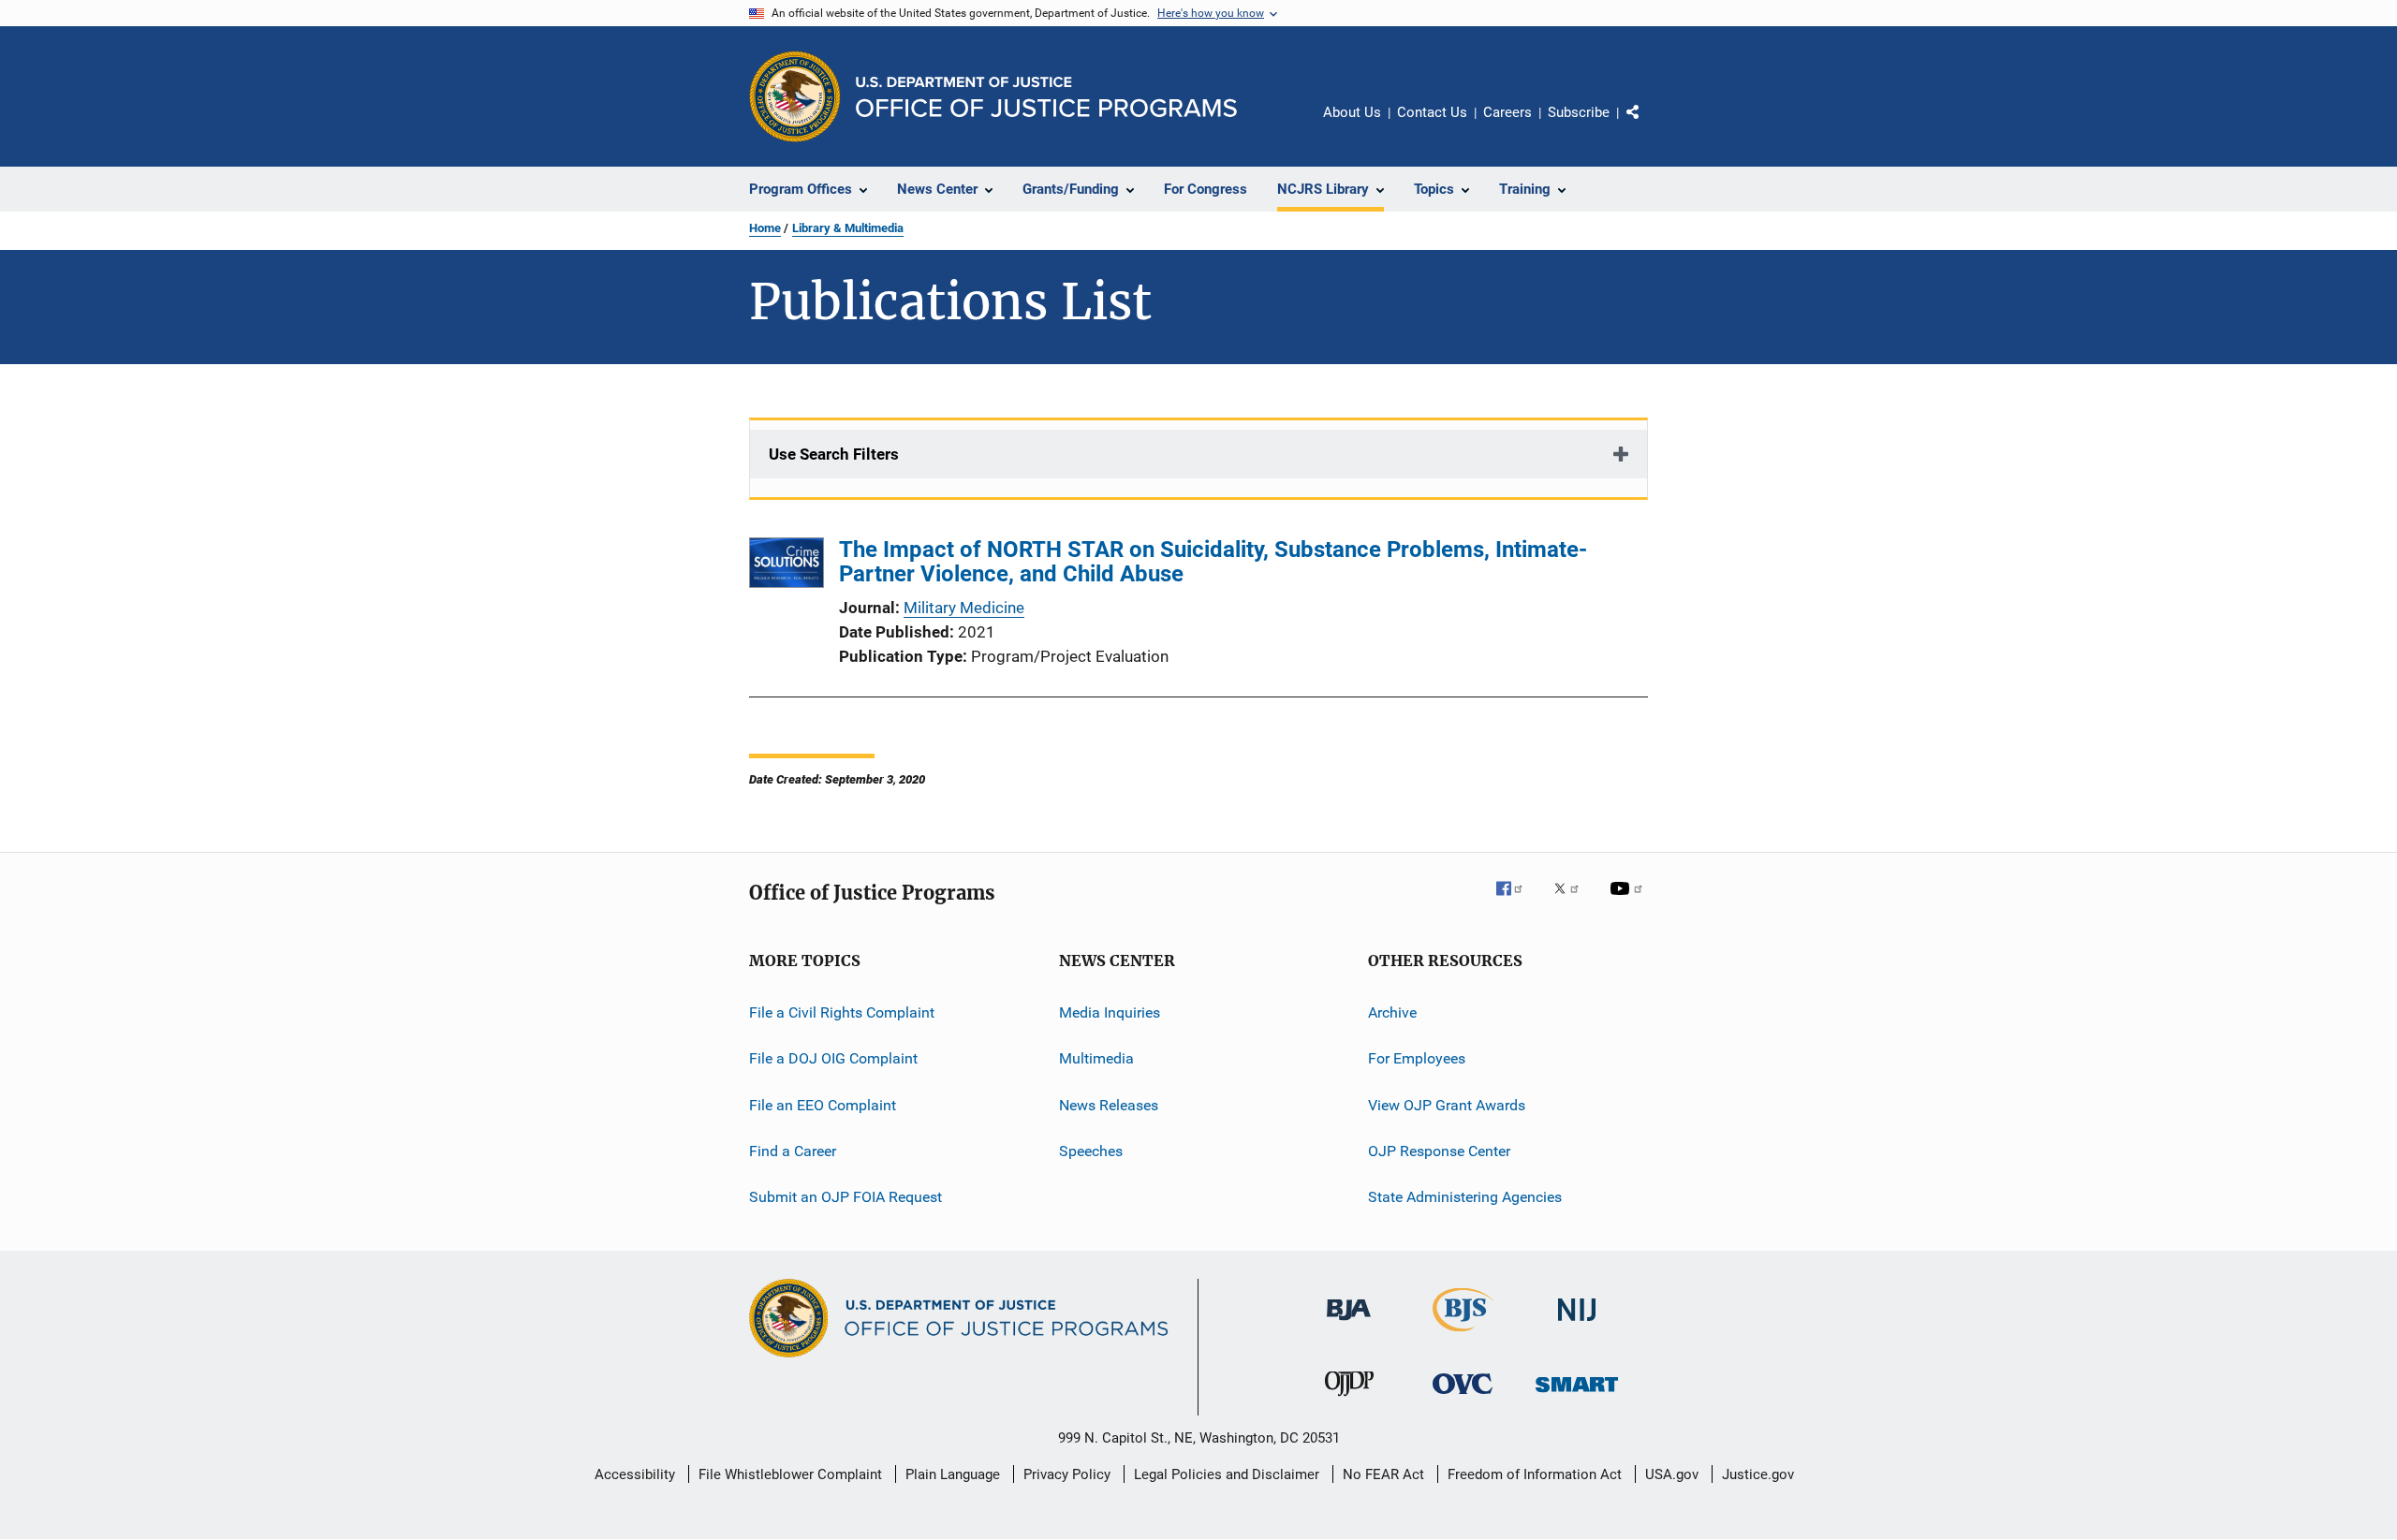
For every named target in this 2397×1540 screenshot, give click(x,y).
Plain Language (953, 1474)
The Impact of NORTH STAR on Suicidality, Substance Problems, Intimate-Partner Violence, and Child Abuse (1213, 562)
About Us (1352, 112)
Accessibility (635, 1474)
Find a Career (793, 1151)
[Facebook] (1517, 902)
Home (765, 228)
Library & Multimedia (848, 228)
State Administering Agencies (1465, 1197)
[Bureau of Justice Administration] (1349, 1324)
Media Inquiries (1110, 1012)
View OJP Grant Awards (1447, 1105)
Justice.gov (1758, 1474)
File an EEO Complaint (823, 1105)
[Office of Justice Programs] (795, 96)
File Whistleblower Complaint (790, 1474)
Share (1648, 125)
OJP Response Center (1439, 1151)
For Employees (1417, 1058)
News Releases (1109, 1105)
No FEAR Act (1383, 1474)
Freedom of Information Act (1535, 1474)
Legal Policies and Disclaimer (1227, 1474)
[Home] (1046, 97)
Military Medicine (964, 608)
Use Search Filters (834, 454)
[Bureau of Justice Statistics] (1463, 1335)
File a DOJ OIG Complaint (833, 1058)
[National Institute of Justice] (1577, 1324)
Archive (1392, 1012)
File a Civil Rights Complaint (842, 1012)
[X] (1573, 902)
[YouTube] (1629, 902)
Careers (1507, 112)
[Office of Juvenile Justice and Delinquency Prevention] (1349, 1400)
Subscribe (1579, 112)
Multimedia (1096, 1058)
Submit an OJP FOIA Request (846, 1197)
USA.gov (1672, 1474)
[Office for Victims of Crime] (1463, 1397)
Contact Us (1432, 112)
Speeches (1091, 1151)
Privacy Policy (1067, 1474)
